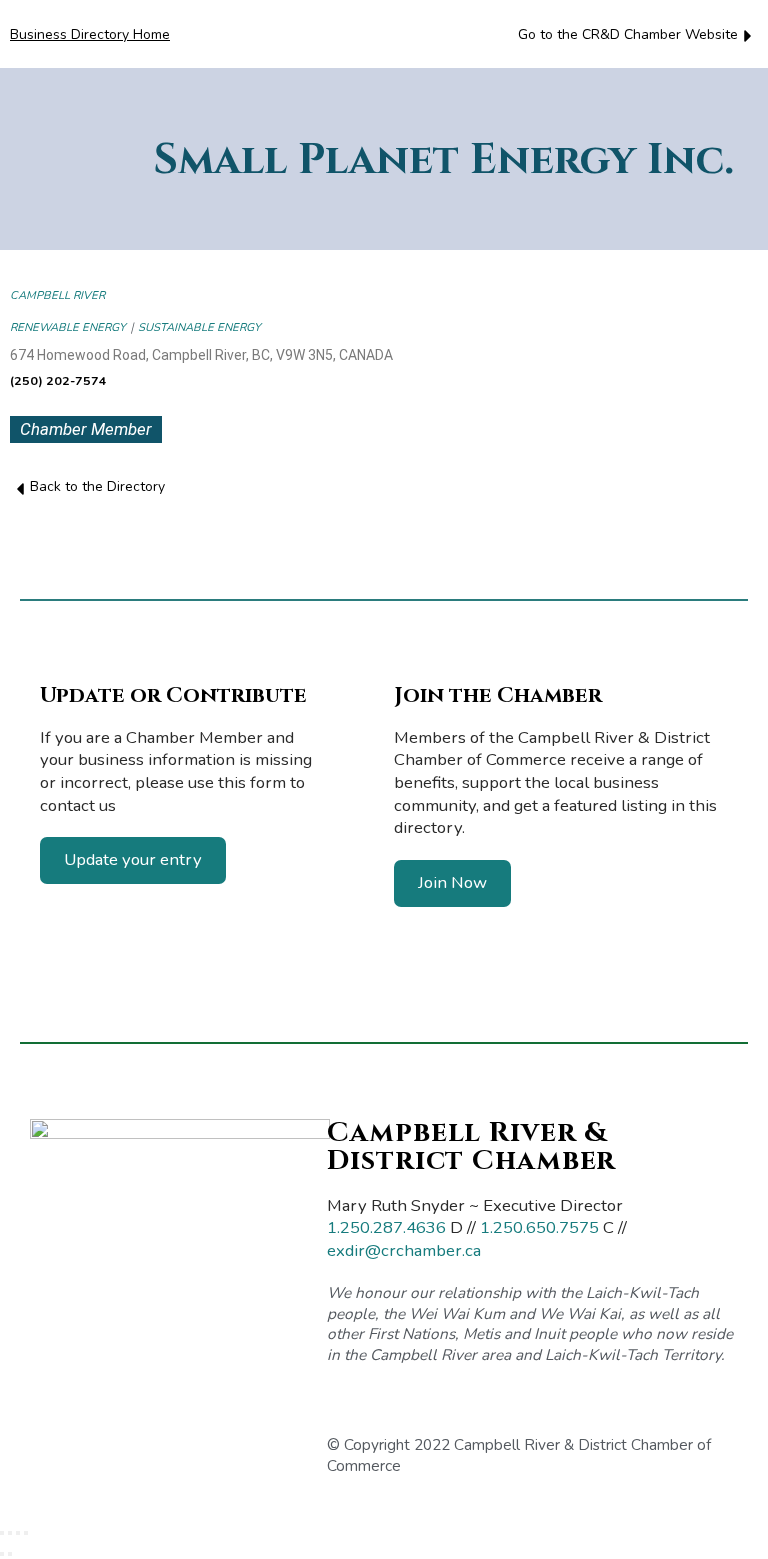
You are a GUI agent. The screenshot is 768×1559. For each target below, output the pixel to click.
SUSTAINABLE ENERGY (199, 327)
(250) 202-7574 (58, 380)
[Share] (18, 1533)
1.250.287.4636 (386, 1227)
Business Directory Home (90, 34)
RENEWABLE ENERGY (68, 327)
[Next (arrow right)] (10, 1554)
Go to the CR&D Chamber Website (628, 34)
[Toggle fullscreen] (10, 1533)
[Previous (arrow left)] (2, 1554)
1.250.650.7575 (539, 1227)
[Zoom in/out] (2, 1533)
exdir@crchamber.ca (404, 1250)
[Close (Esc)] (26, 1533)
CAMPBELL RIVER (57, 295)
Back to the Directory (97, 486)
